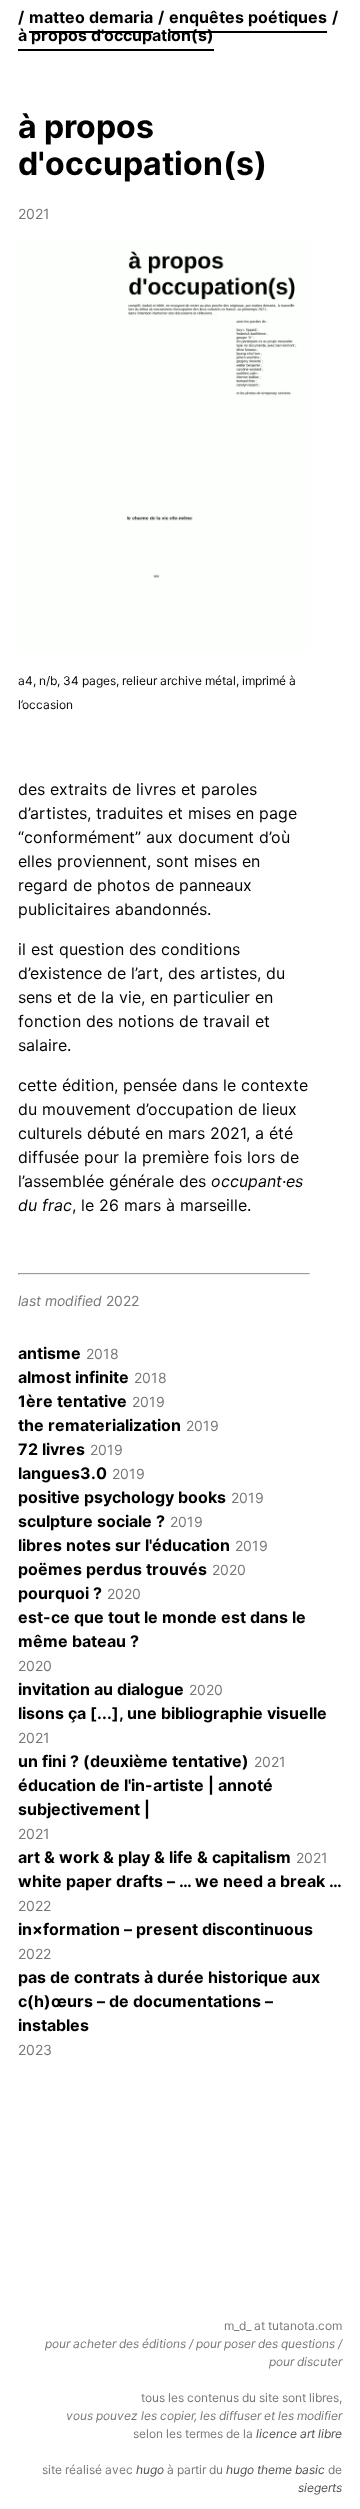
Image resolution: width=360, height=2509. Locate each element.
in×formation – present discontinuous (165, 1929)
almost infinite (73, 1377)
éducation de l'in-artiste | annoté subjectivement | (145, 1797)
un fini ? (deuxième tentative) (133, 1761)
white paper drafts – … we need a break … (180, 1881)
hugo (150, 2469)
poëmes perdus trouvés (112, 1569)
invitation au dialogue (101, 1689)
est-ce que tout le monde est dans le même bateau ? (162, 1629)
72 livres (51, 1449)
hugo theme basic (275, 2469)
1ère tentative (72, 1401)
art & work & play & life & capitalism (154, 1857)
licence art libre (299, 2433)
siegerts (320, 2487)
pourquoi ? (60, 1593)
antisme (49, 1353)
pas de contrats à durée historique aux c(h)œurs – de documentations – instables (169, 2001)
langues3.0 (62, 1473)
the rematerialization (99, 1425)
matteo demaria (91, 17)
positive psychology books (122, 1497)
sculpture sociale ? (91, 1521)
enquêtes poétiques (248, 17)
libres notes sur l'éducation (124, 1545)
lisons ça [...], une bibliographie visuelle (172, 1713)
